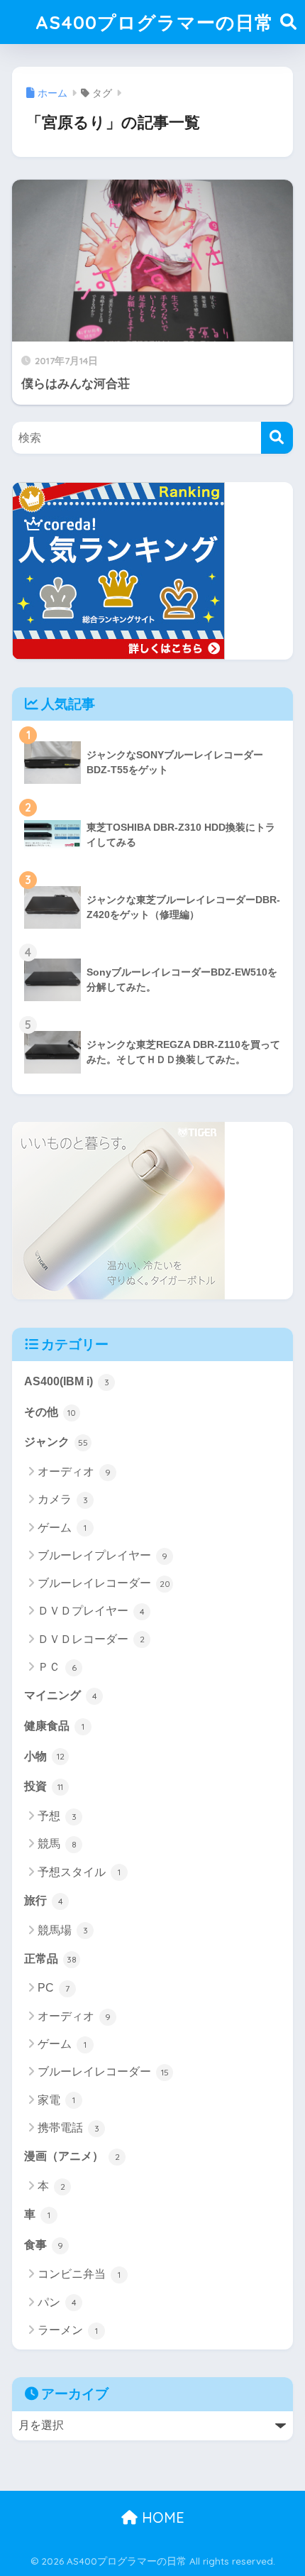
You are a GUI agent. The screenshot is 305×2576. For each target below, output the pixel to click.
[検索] (277, 438)
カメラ (63, 1499)
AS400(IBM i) (67, 1381)
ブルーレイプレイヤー (102, 1555)
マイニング (61, 1695)
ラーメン (68, 2330)
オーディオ (74, 1472)
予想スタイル (79, 1872)
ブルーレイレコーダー (104, 1583)
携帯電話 (68, 2128)
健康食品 (54, 1726)
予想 (57, 1816)
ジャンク (56, 1442)
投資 (44, 1786)
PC (54, 1988)
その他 (50, 1412)
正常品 (50, 1959)
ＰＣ (57, 1667)
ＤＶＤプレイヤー (91, 1611)
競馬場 (63, 1930)
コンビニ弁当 (79, 2274)
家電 (56, 2100)
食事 (44, 2245)
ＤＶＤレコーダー (91, 1639)
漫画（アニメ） (72, 2156)
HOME (161, 2517)
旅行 (44, 1900)
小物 (44, 1756)
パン (57, 2302)
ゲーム (62, 1528)
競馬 (57, 1844)
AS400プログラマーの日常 (155, 22)
